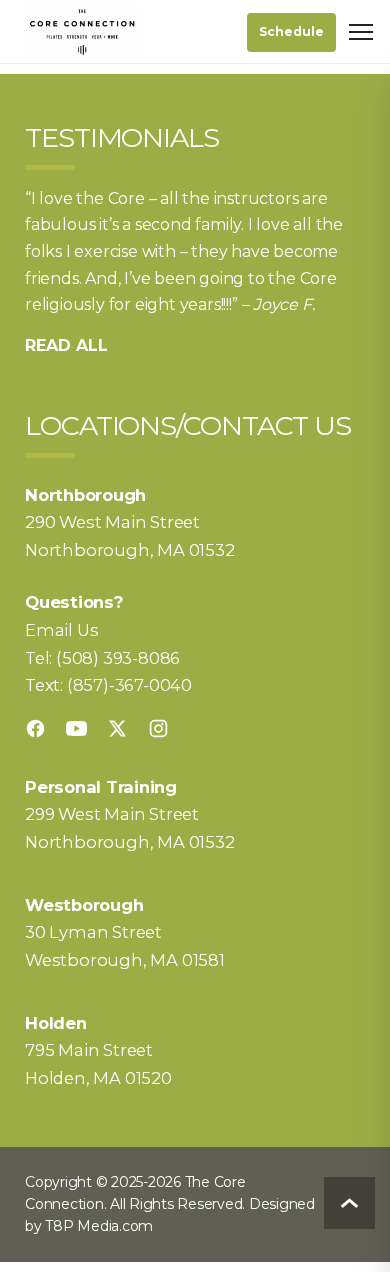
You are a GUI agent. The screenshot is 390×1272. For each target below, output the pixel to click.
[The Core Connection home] (82, 32)
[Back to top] (349, 1203)
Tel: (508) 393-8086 (102, 658)
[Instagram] (158, 728)
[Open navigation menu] (361, 32)
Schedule (291, 31)
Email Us (61, 630)
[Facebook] (35, 728)
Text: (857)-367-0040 (108, 685)
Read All (66, 345)
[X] (117, 728)
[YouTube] (76, 728)
